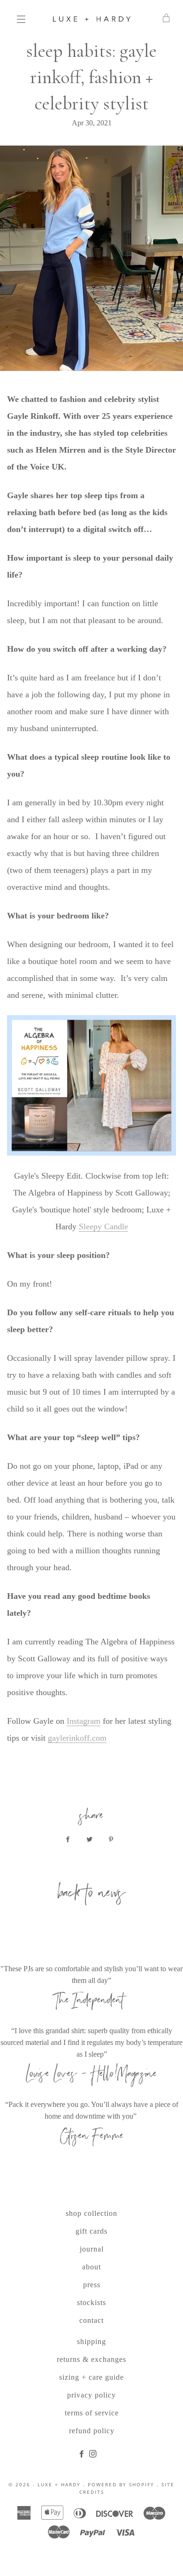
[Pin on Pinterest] (113, 1840)
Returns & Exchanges (91, 2359)
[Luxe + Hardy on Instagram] (94, 2454)
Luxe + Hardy (59, 2484)
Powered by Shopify (121, 2484)
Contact (91, 2320)
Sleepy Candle (103, 1226)
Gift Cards (91, 2231)
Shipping (91, 2341)
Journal (92, 2249)
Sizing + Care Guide (91, 2377)
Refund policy (92, 2431)
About (91, 2267)
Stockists (91, 2302)
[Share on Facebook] (70, 1840)
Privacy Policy (91, 2395)
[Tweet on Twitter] (91, 1840)
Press (92, 2285)
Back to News (91, 1895)
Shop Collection (91, 2213)
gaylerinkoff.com (77, 1738)
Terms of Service (92, 2413)
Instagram (84, 1721)
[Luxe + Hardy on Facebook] (84, 2454)
